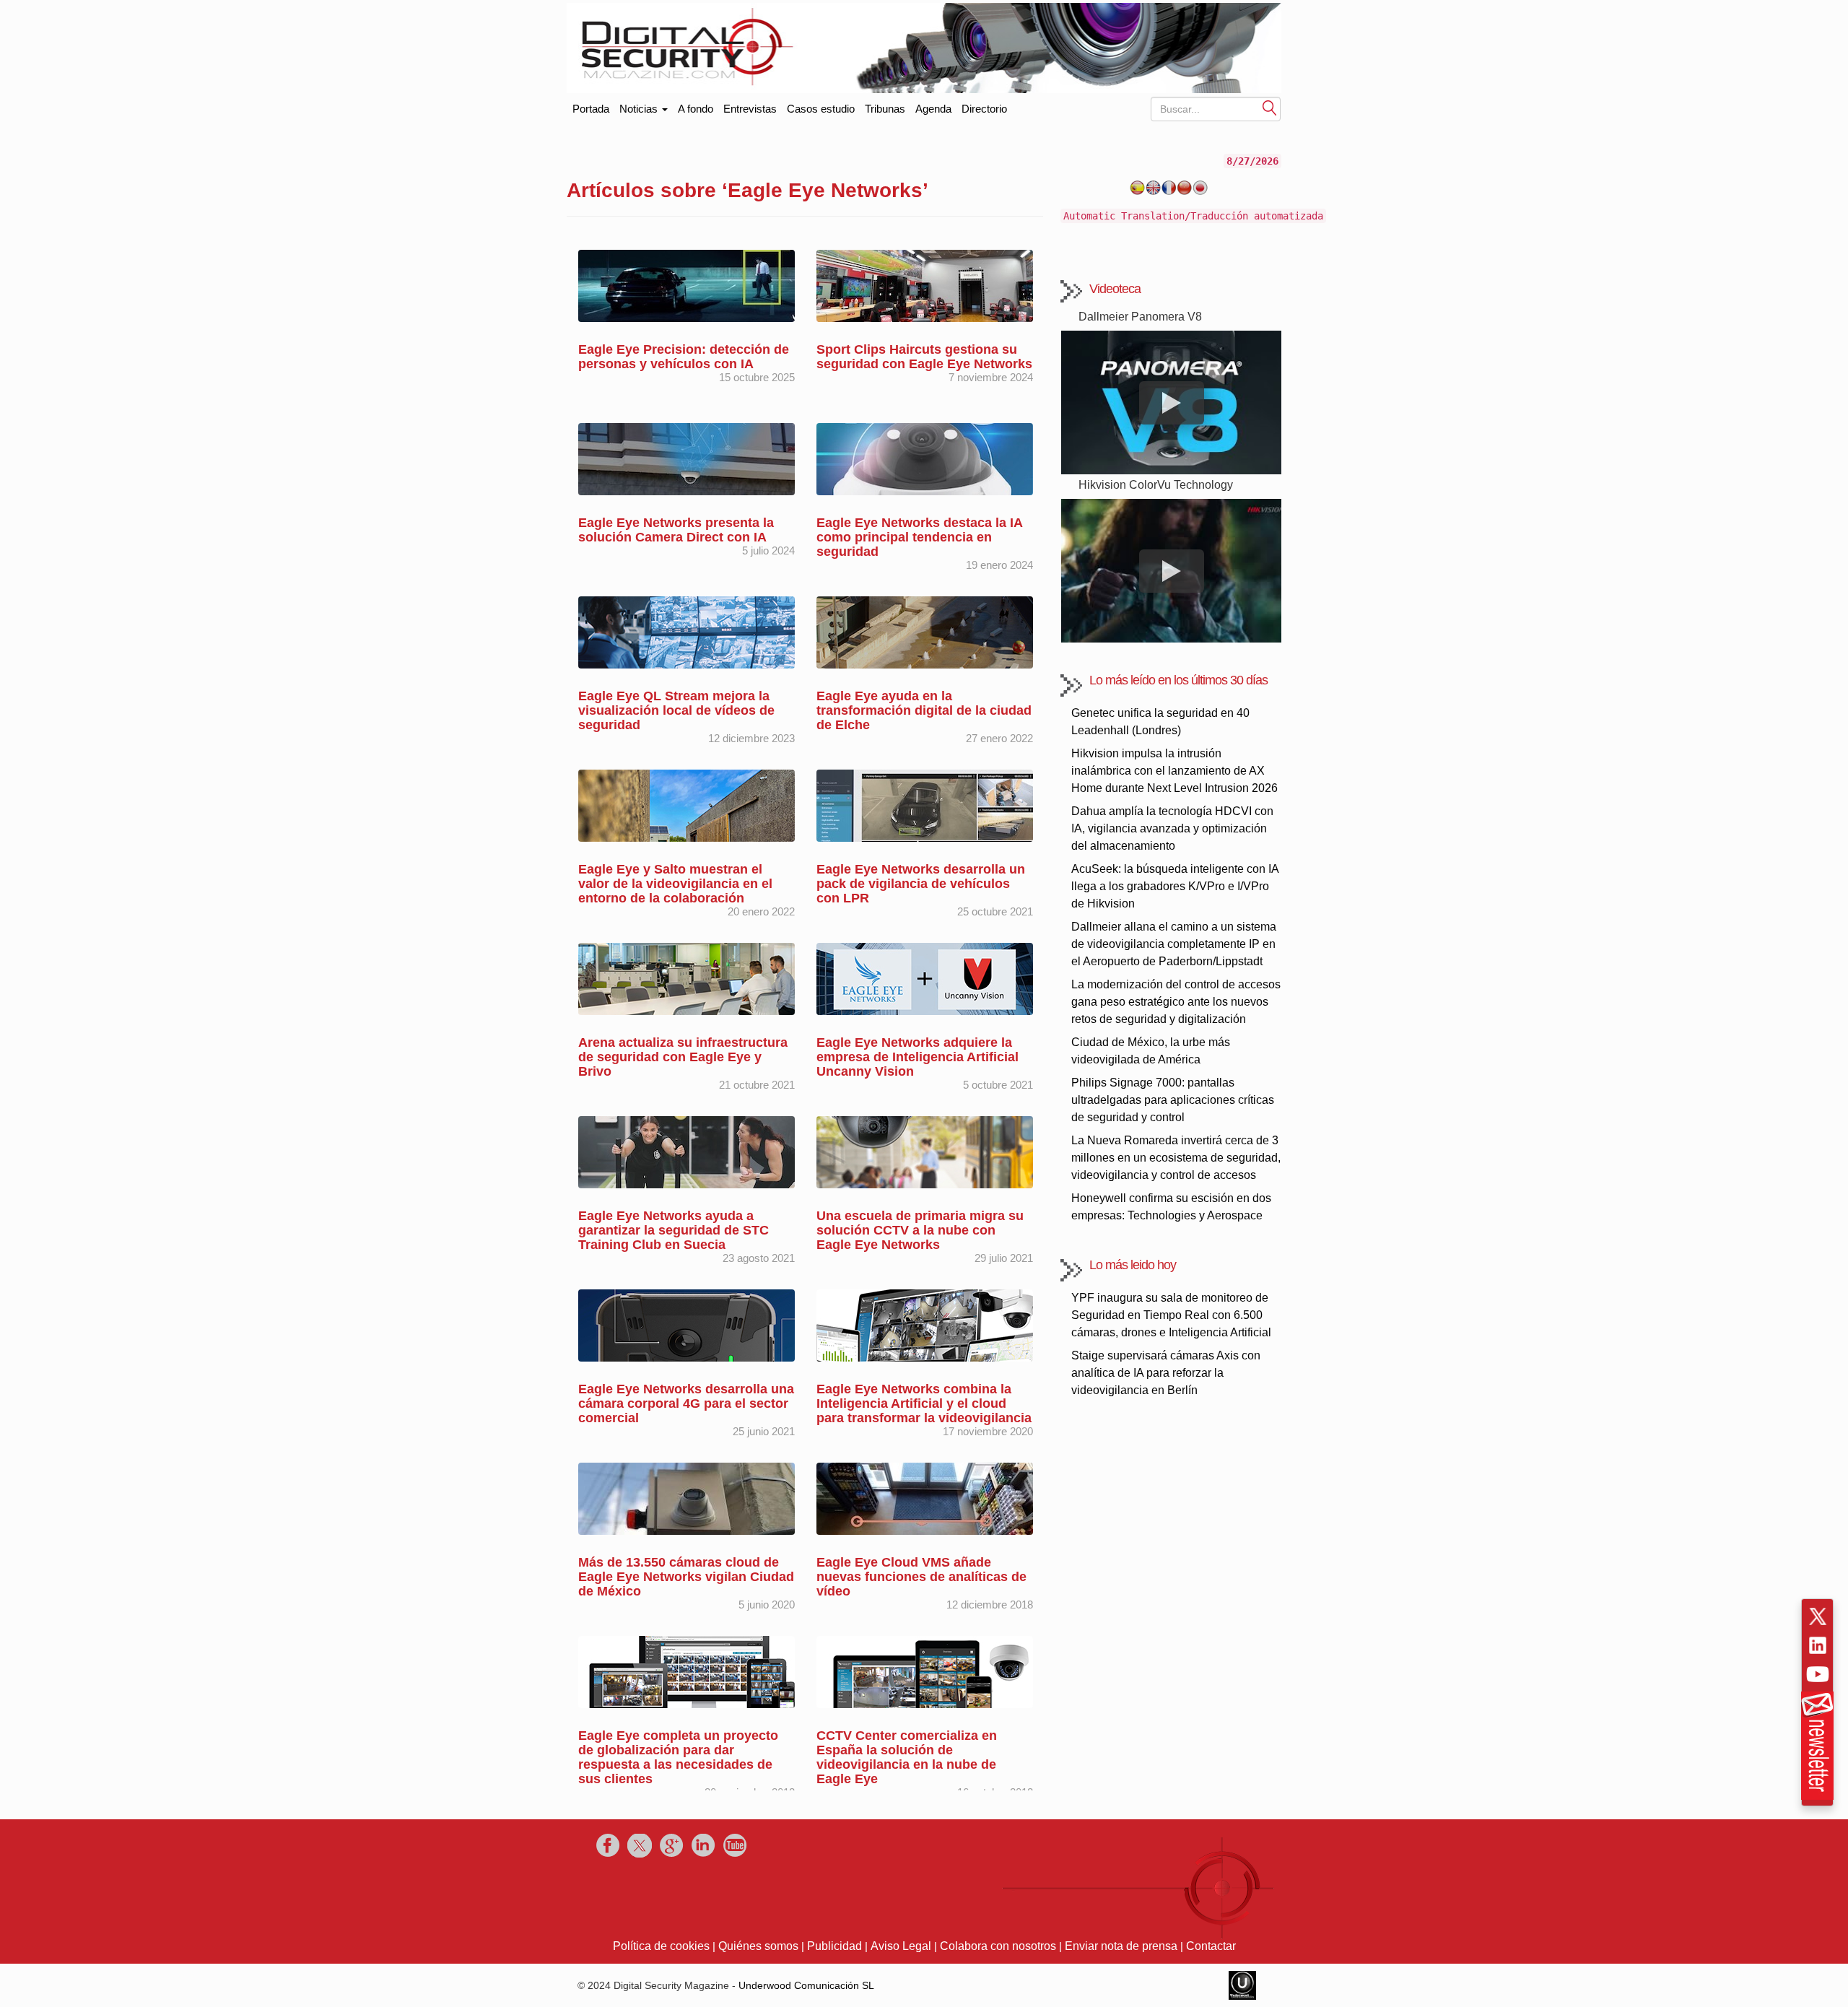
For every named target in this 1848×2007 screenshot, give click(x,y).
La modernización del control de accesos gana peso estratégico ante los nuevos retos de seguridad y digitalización (1176, 1002)
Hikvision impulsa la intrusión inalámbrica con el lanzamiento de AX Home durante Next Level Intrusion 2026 (1174, 771)
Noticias (640, 109)
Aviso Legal (901, 1946)
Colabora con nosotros (998, 1946)
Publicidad (834, 1946)
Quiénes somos (758, 1946)
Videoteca (1115, 289)
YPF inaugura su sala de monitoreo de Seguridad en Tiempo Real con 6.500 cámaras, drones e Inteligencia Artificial (1171, 1315)
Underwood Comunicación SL (806, 1985)
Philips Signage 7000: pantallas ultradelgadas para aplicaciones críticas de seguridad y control (1173, 1100)
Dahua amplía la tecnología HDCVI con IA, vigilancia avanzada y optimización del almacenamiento (1172, 828)
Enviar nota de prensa (1121, 1946)
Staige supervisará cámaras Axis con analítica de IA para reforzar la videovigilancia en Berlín (1166, 1373)
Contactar (1211, 1946)
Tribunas (885, 109)
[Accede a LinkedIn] (1818, 1645)
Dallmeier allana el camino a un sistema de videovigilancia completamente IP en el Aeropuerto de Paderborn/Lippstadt (1174, 944)
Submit (1270, 107)
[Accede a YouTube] (1818, 1674)
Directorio (984, 109)
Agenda (933, 109)
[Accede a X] (1818, 1616)
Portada (591, 106)
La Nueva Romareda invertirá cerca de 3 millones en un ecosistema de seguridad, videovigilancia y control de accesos (1176, 1158)
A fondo (696, 109)
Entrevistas (750, 109)
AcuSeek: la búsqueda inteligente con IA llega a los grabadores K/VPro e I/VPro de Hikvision (1175, 886)
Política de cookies (661, 1946)
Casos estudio (821, 109)
